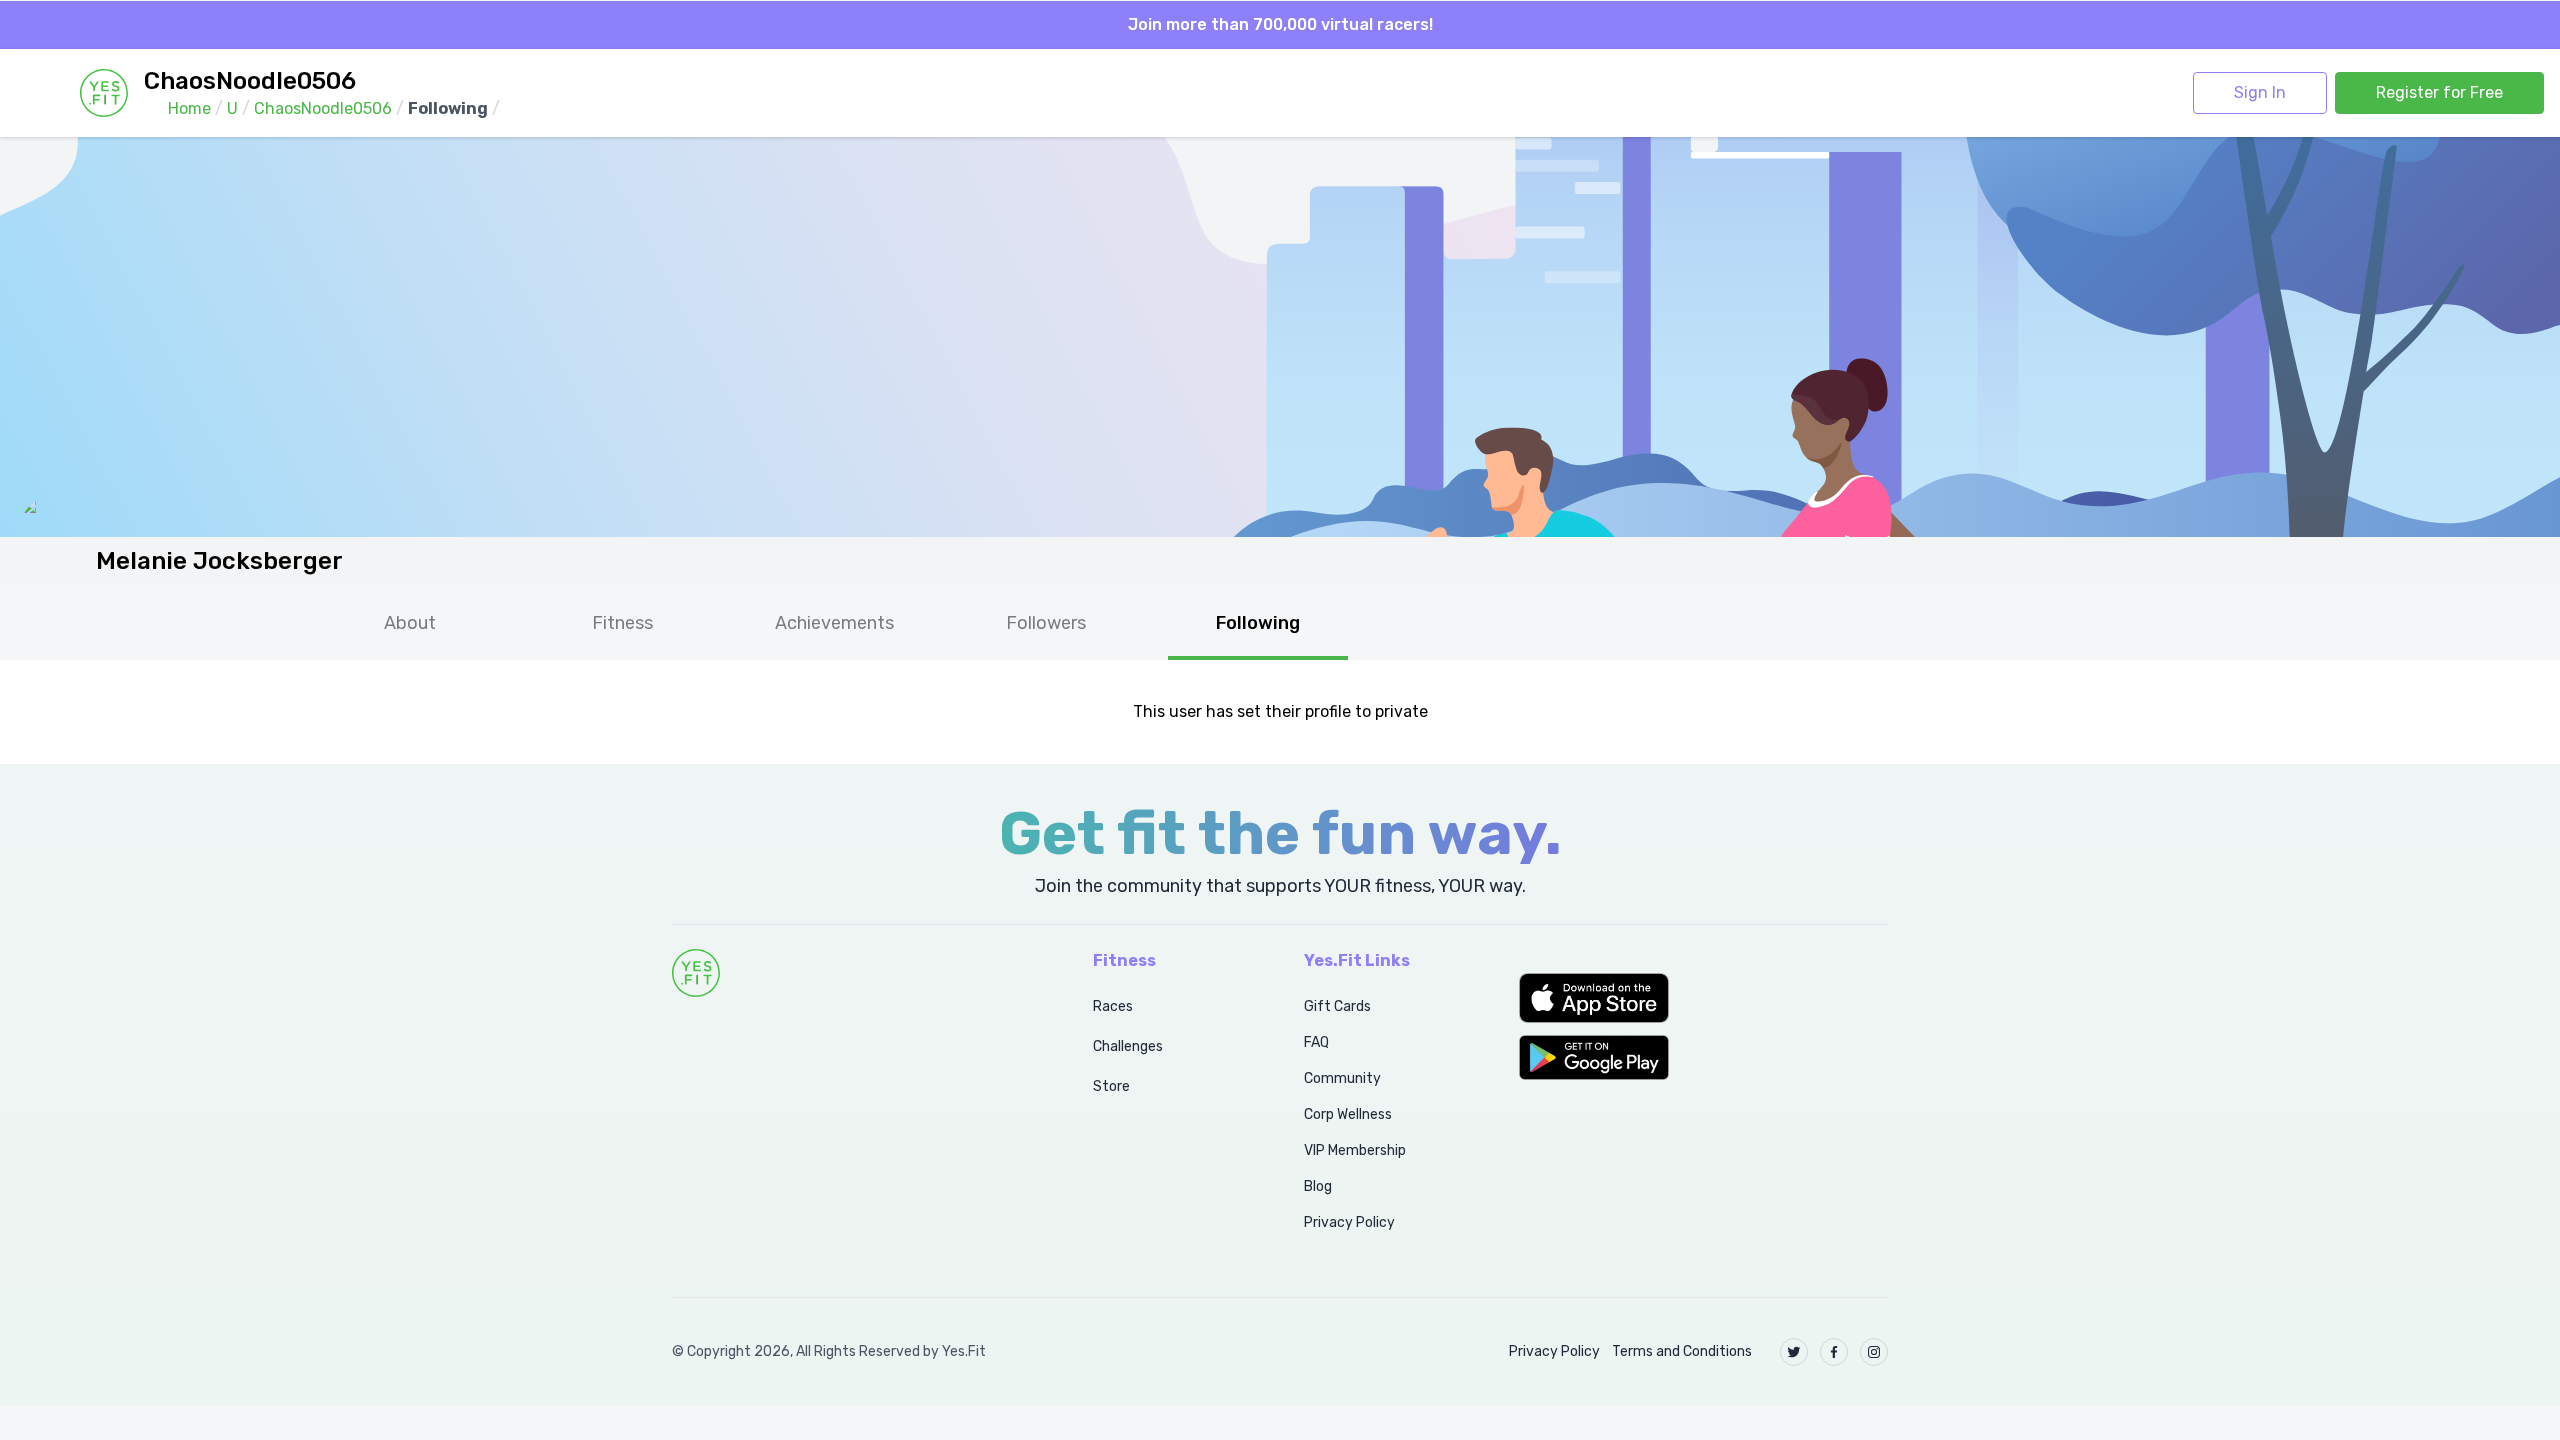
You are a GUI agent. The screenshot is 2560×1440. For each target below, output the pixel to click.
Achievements (834, 623)
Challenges (1128, 1046)
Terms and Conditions (1682, 1351)
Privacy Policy (1349, 1222)
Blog (1318, 1186)
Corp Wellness (1348, 1114)
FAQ (1316, 1042)
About (410, 623)
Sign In (2260, 92)
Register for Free (2439, 92)
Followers (1046, 623)
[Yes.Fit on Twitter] (1794, 1352)
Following (1258, 623)
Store (1111, 1086)
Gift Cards (1337, 1006)
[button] (1703, 998)
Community (1342, 1078)
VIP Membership (1355, 1150)
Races (1113, 1006)
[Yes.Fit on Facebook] (1834, 1352)
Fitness (622, 623)
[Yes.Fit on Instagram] (1874, 1352)
